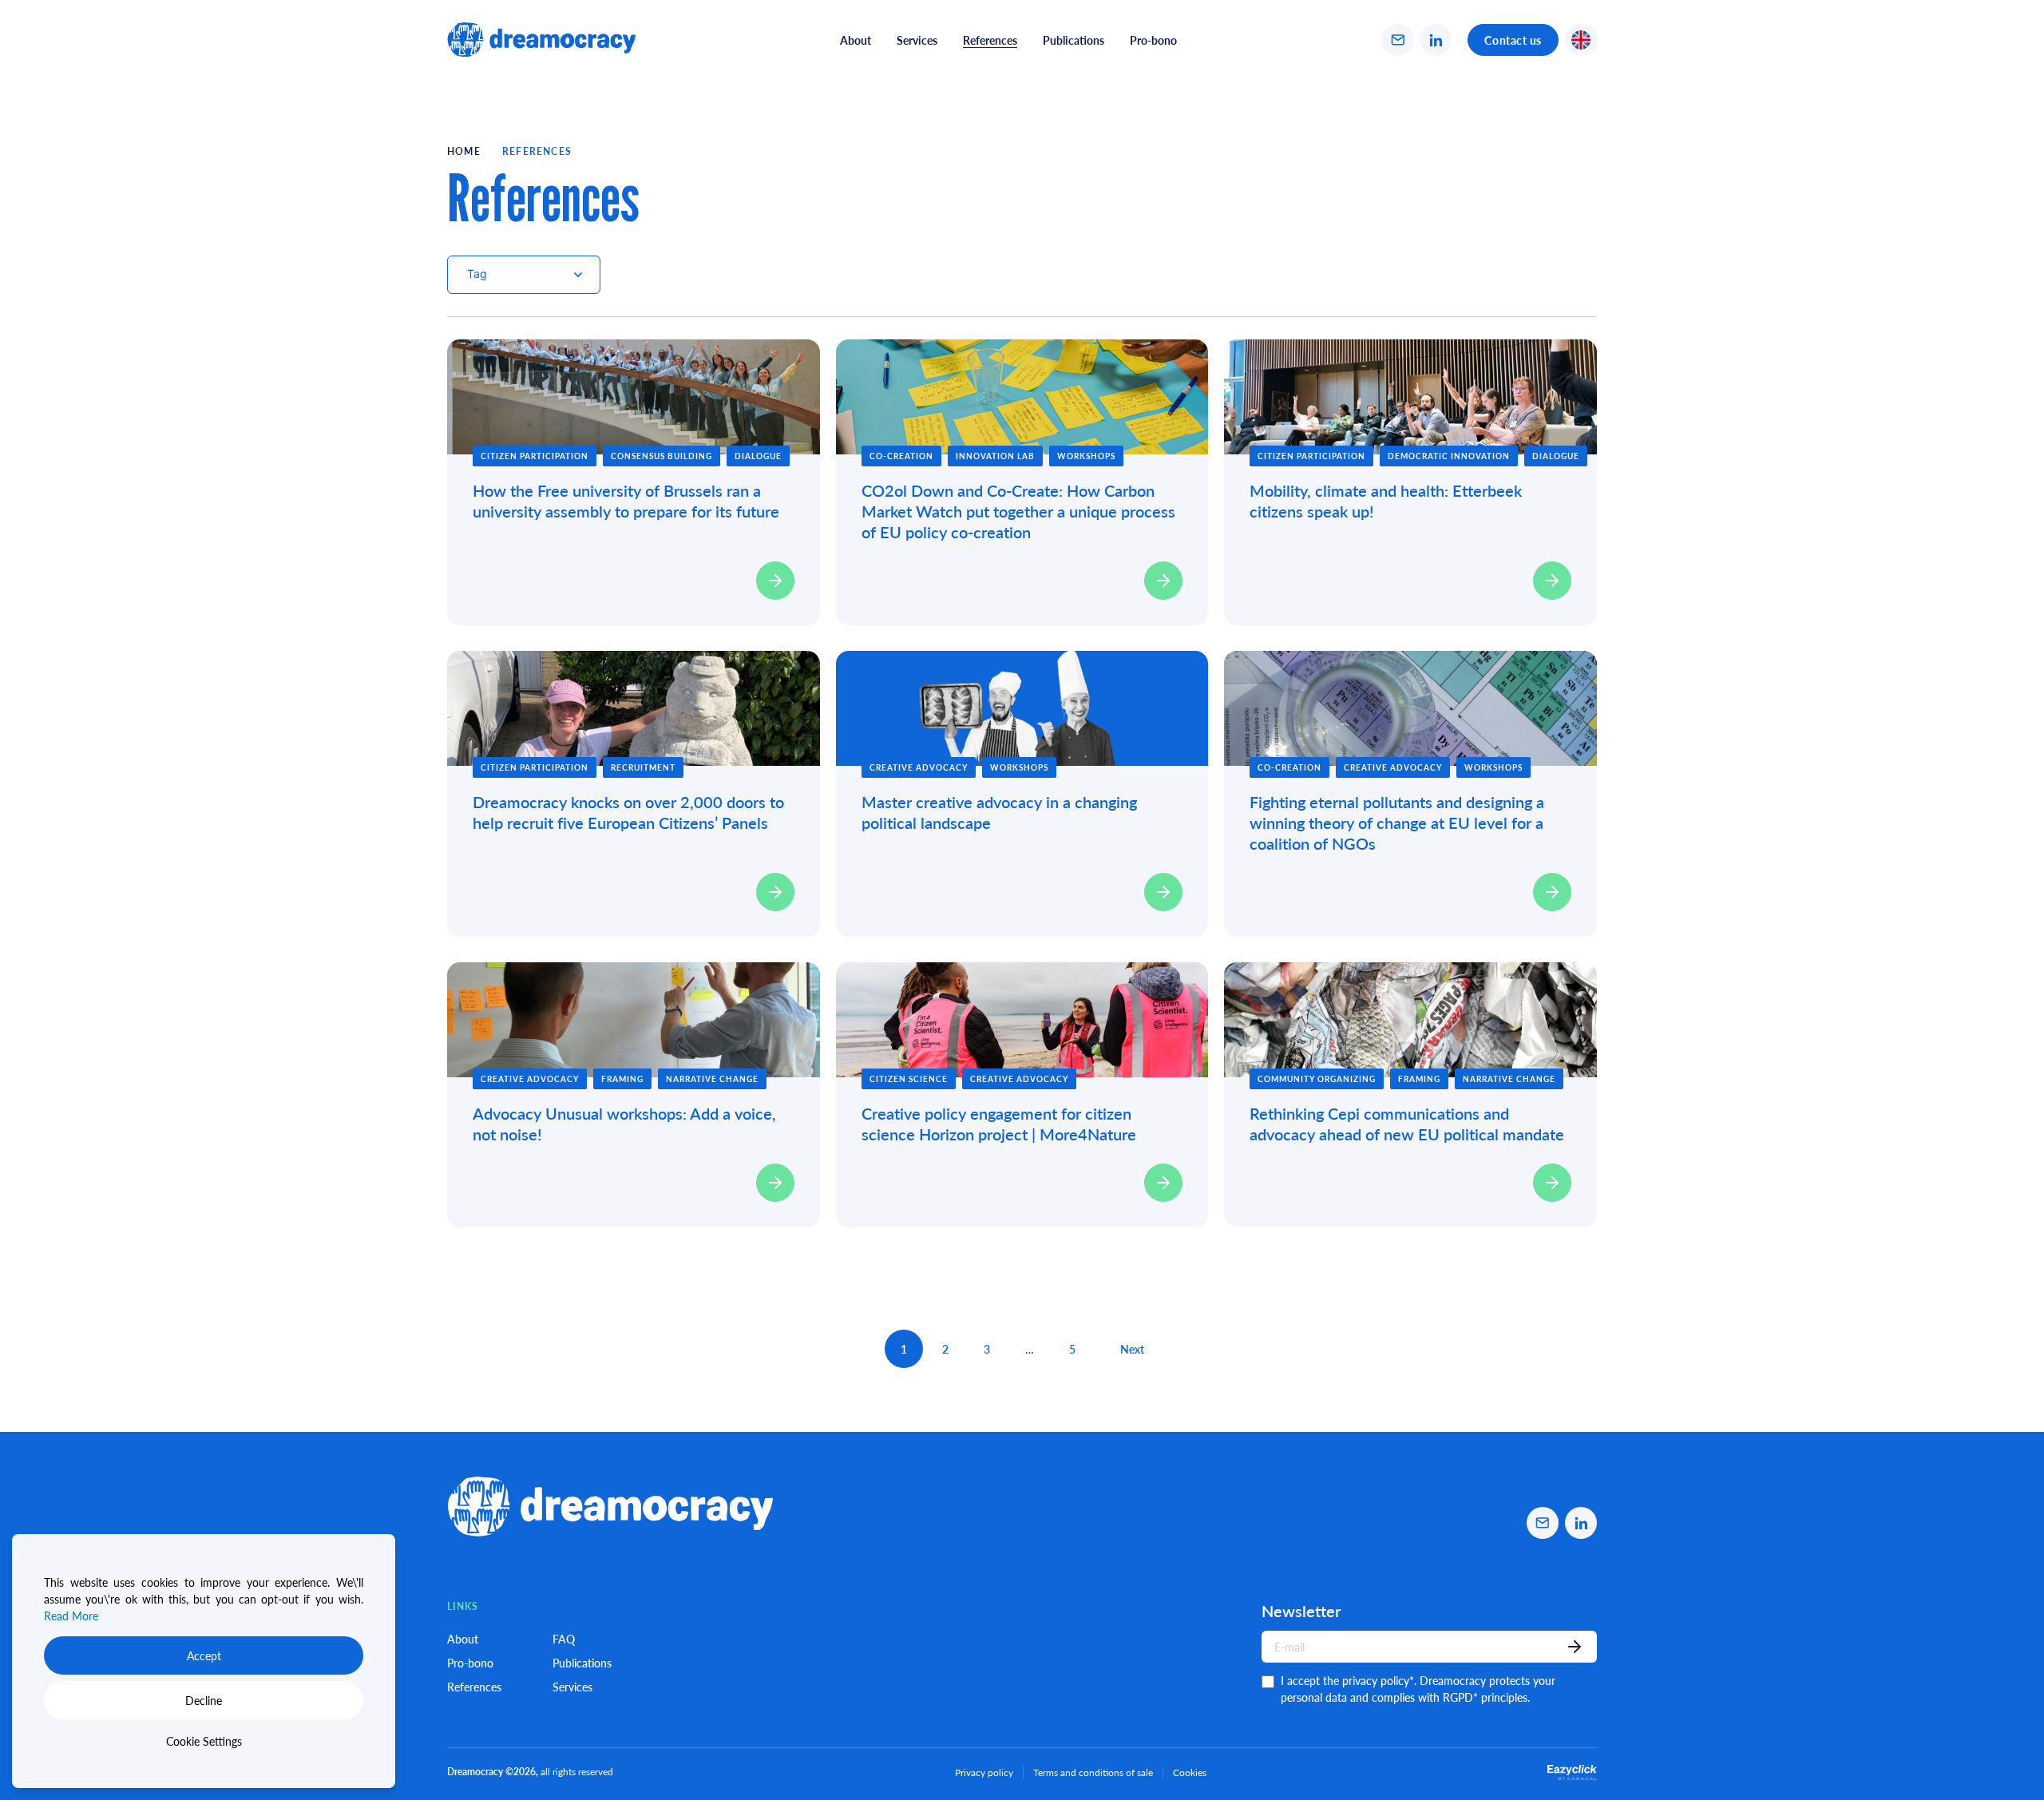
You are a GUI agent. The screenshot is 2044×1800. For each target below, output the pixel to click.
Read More (71, 1616)
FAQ (564, 1639)
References (474, 1687)
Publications (1073, 40)
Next (1132, 1349)
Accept (204, 1655)
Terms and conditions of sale (1093, 1772)
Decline (204, 1700)
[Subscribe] (1575, 1647)
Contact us (1513, 40)
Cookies (1190, 1773)
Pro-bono (1153, 40)
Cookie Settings (204, 1741)
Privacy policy (984, 1772)
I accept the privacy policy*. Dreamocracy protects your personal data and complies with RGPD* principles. (1418, 1689)
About (856, 40)
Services (917, 40)
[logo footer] (541, 40)
